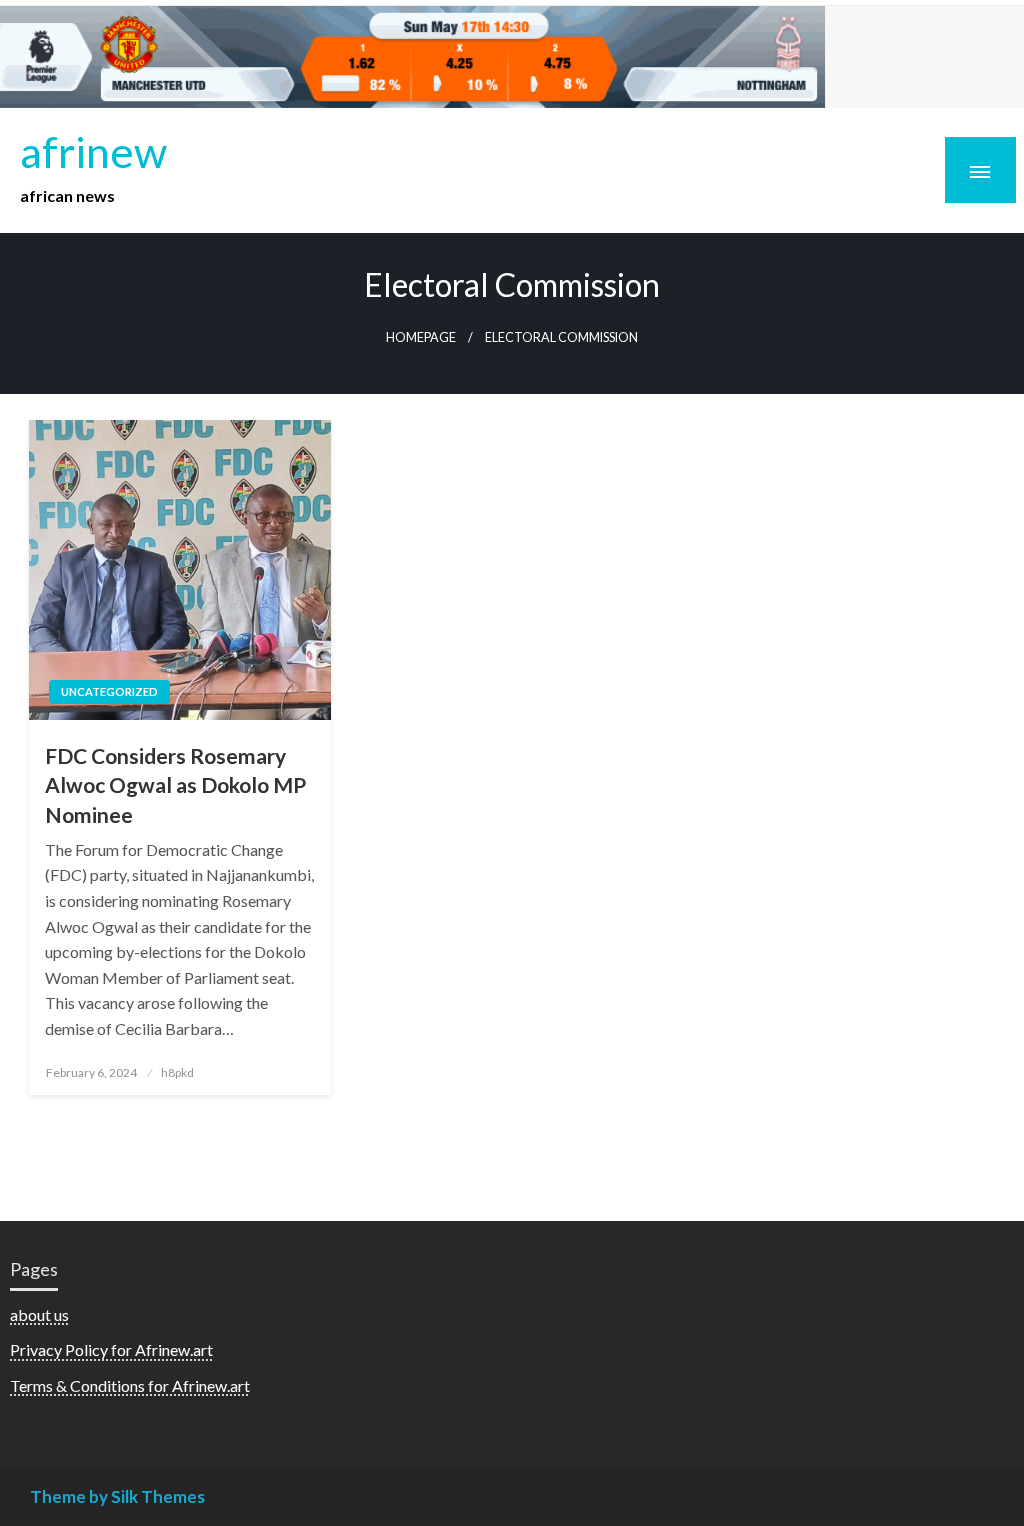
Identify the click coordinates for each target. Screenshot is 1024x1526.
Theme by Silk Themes (117, 1496)
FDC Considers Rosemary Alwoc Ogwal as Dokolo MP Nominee (175, 785)
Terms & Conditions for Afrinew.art (130, 1385)
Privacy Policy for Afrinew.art (111, 1349)
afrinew (93, 151)
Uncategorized (109, 691)
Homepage (421, 337)
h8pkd (177, 1072)
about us (39, 1314)
